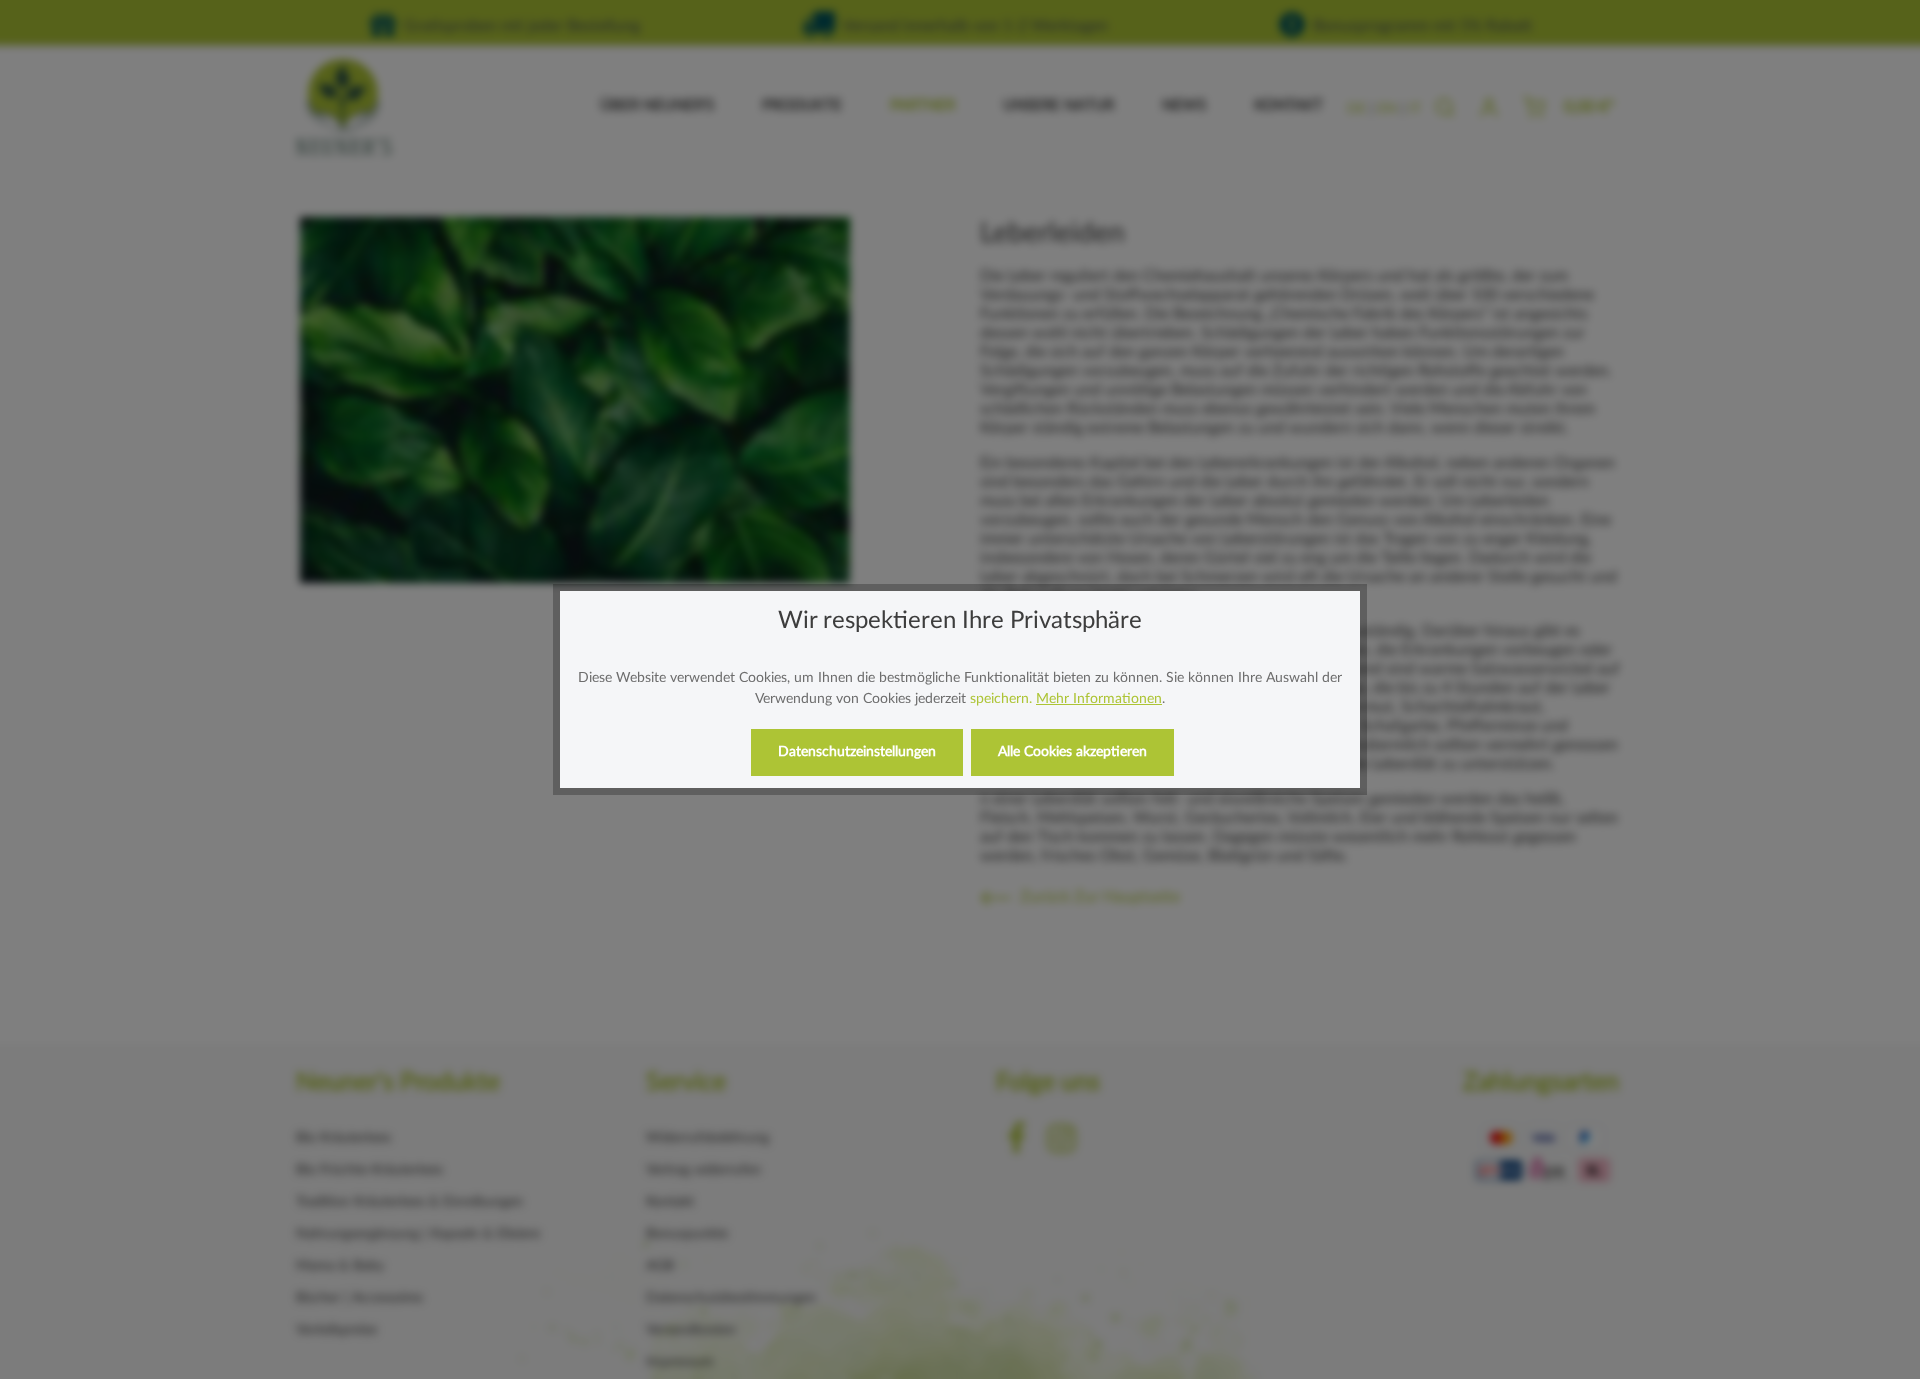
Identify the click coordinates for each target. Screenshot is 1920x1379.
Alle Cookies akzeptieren (1072, 752)
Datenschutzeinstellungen (857, 752)
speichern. (1001, 699)
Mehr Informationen (1099, 699)
